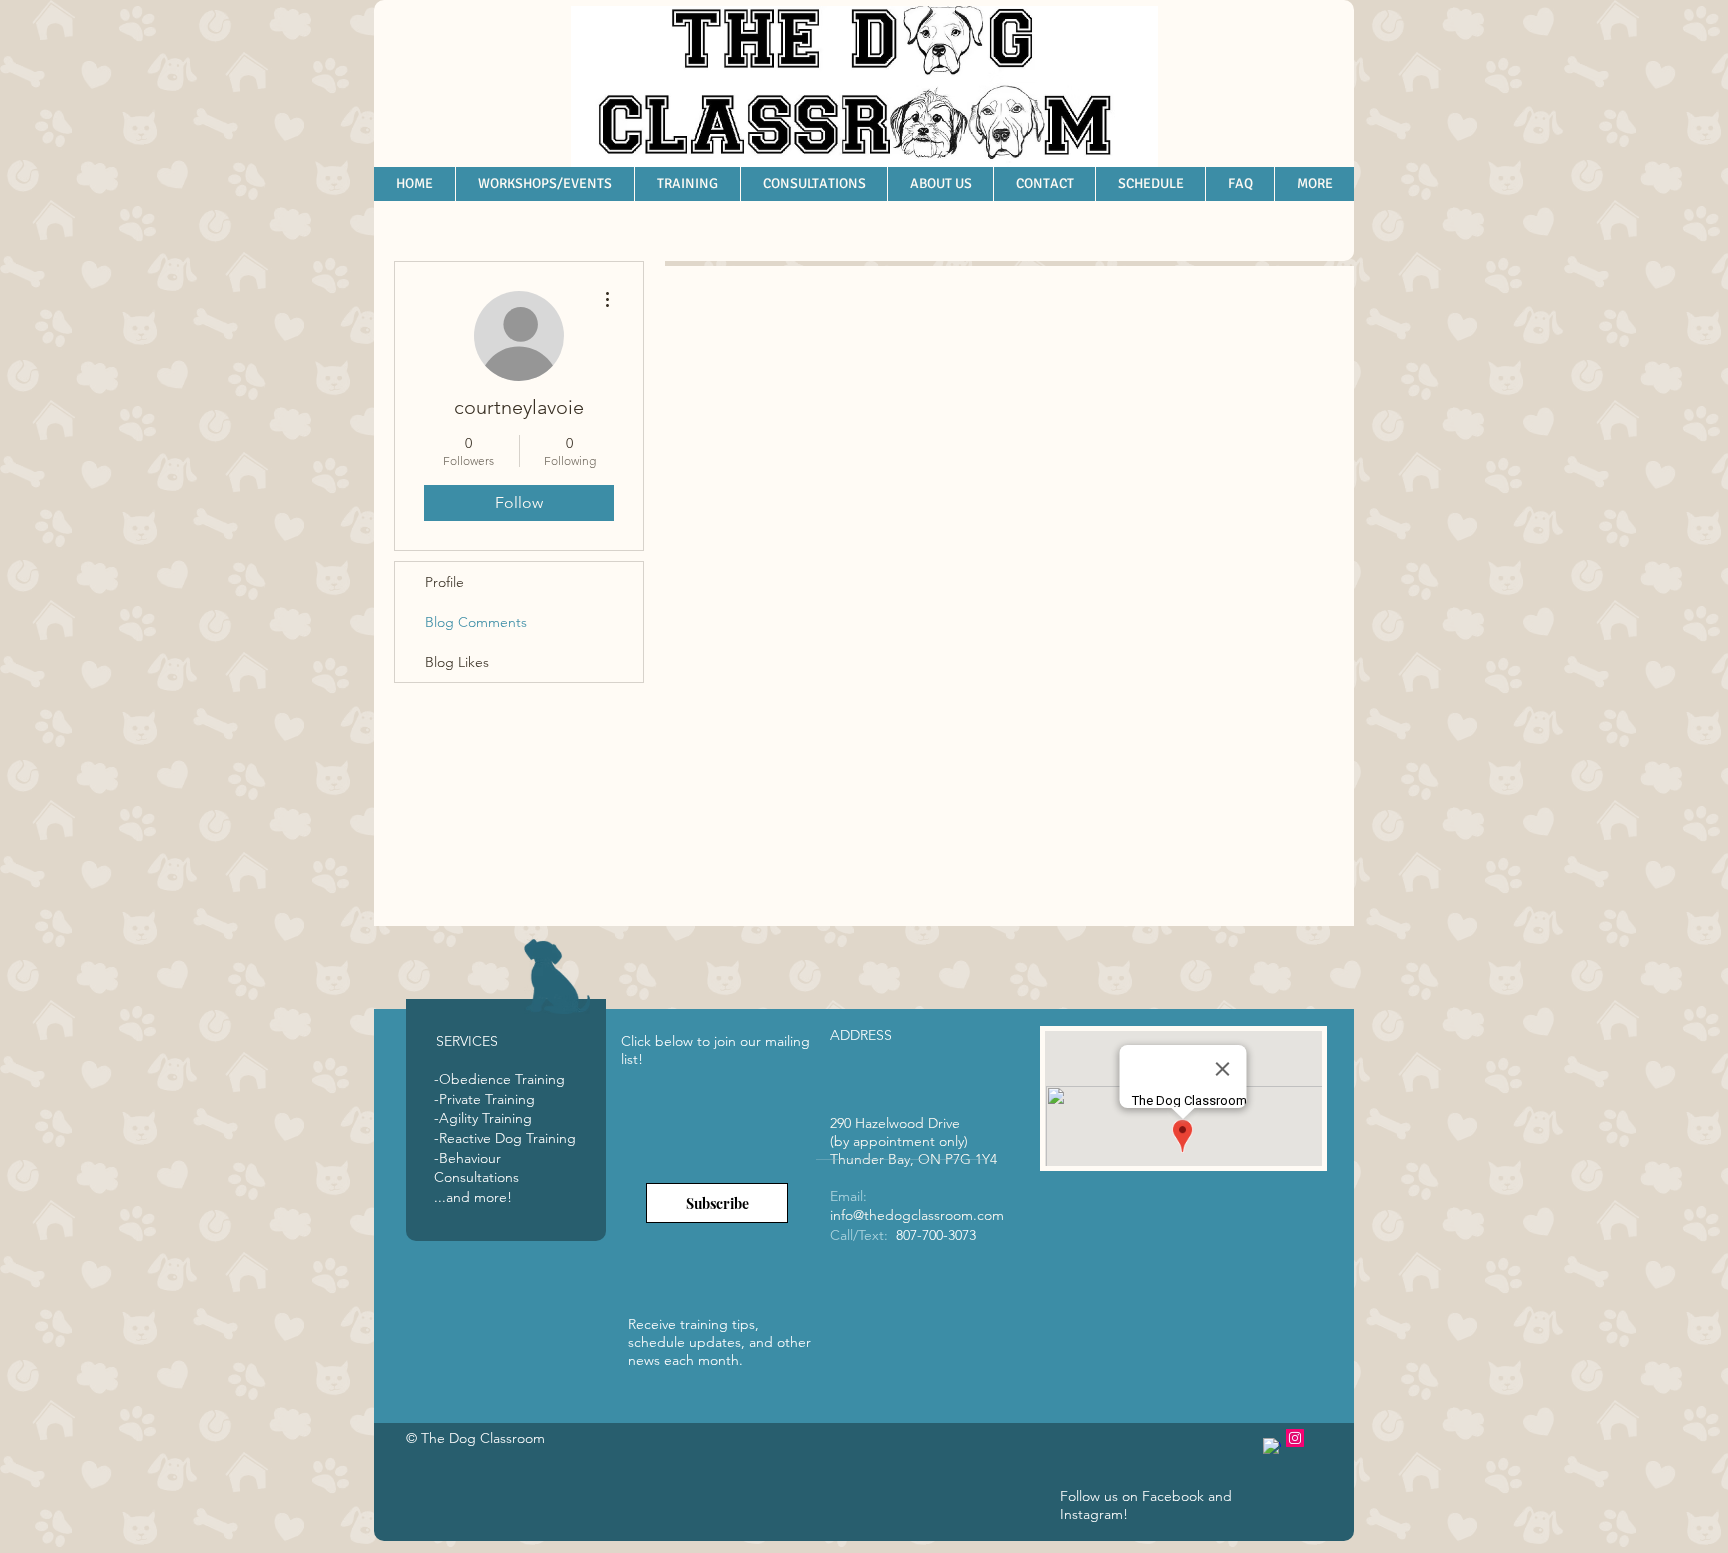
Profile (444, 582)
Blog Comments (476, 622)
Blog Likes (457, 662)
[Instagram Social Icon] (1295, 1438)
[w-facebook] (1272, 1447)
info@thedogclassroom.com (917, 1215)
